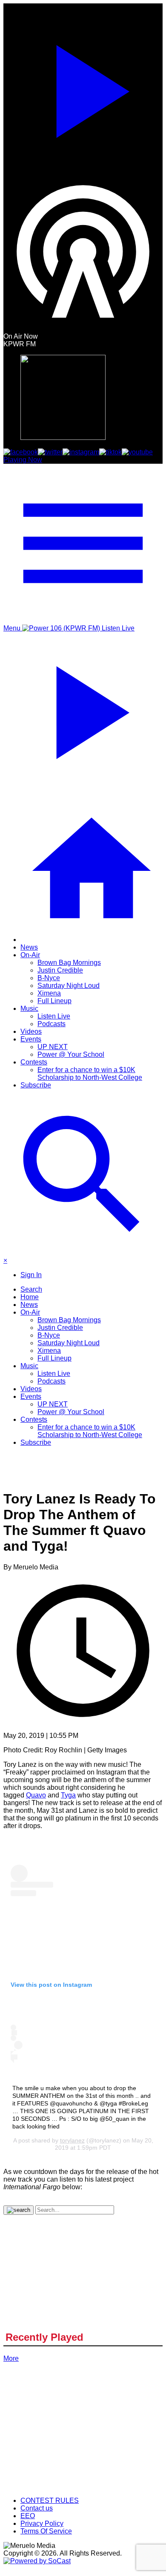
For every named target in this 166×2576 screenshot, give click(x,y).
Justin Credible (60, 970)
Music (29, 1008)
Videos (31, 1031)
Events (31, 1039)
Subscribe (36, 1085)
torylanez (72, 2140)
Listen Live (54, 1016)
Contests (34, 1062)
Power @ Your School (71, 1054)
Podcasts (52, 1024)
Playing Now (23, 460)
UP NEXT (53, 1047)
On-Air (30, 955)
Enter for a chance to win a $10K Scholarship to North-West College (90, 1074)
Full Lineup (54, 1001)
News (29, 947)
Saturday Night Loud (69, 986)
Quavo (36, 1795)
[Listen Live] (83, 88)
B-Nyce (49, 978)
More (11, 2358)
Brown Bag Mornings (69, 963)
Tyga (68, 1795)
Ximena (49, 993)
